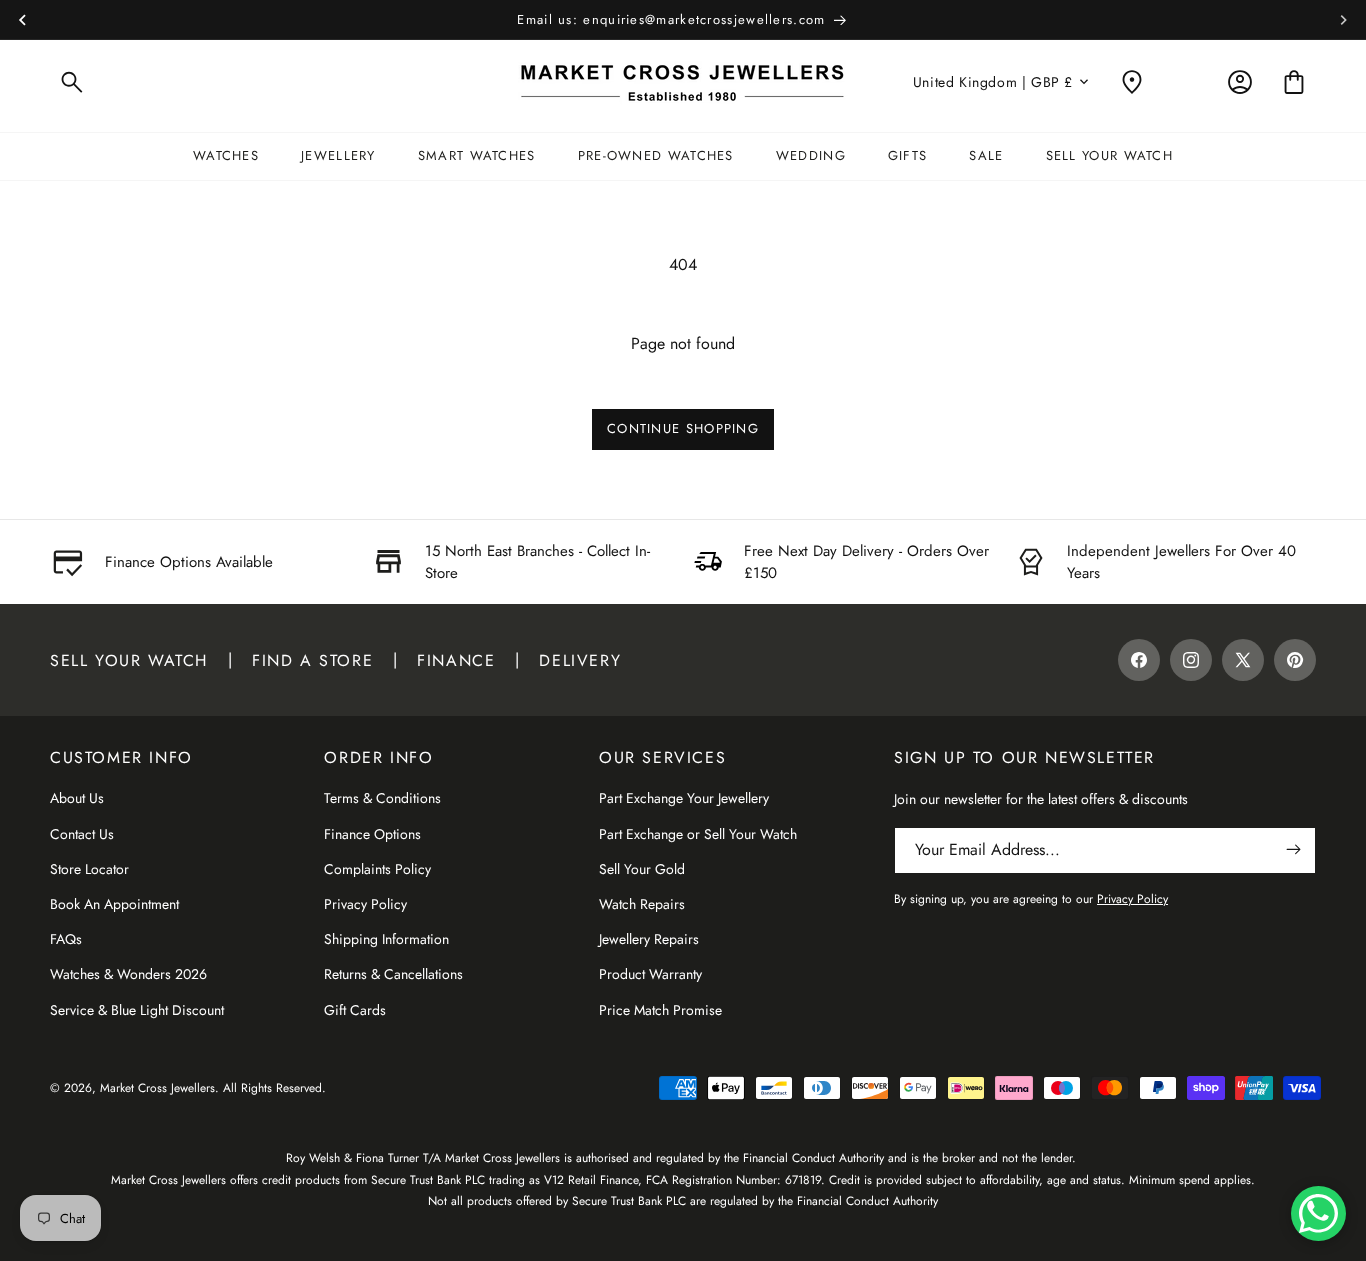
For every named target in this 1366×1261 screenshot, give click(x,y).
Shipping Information (386, 938)
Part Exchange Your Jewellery (684, 798)
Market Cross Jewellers (157, 1088)
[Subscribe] (1293, 849)
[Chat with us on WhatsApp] (1318, 1213)
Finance (456, 659)
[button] (72, 82)
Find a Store (312, 659)
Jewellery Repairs (649, 938)
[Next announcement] (1344, 20)
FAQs (66, 938)
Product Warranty (650, 973)
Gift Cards (355, 1009)
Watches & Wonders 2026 (128, 973)
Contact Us (82, 833)
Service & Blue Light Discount (137, 1009)
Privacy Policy (365, 903)
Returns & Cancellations (393, 973)
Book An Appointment (114, 903)
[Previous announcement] (22, 20)
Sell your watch (129, 659)
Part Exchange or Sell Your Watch (698, 833)
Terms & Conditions (382, 798)
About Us (77, 798)
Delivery (580, 659)
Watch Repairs (642, 903)
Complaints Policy (377, 868)
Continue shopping (683, 428)
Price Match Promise (660, 1009)
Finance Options (372, 833)
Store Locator (89, 868)
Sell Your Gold (642, 868)
